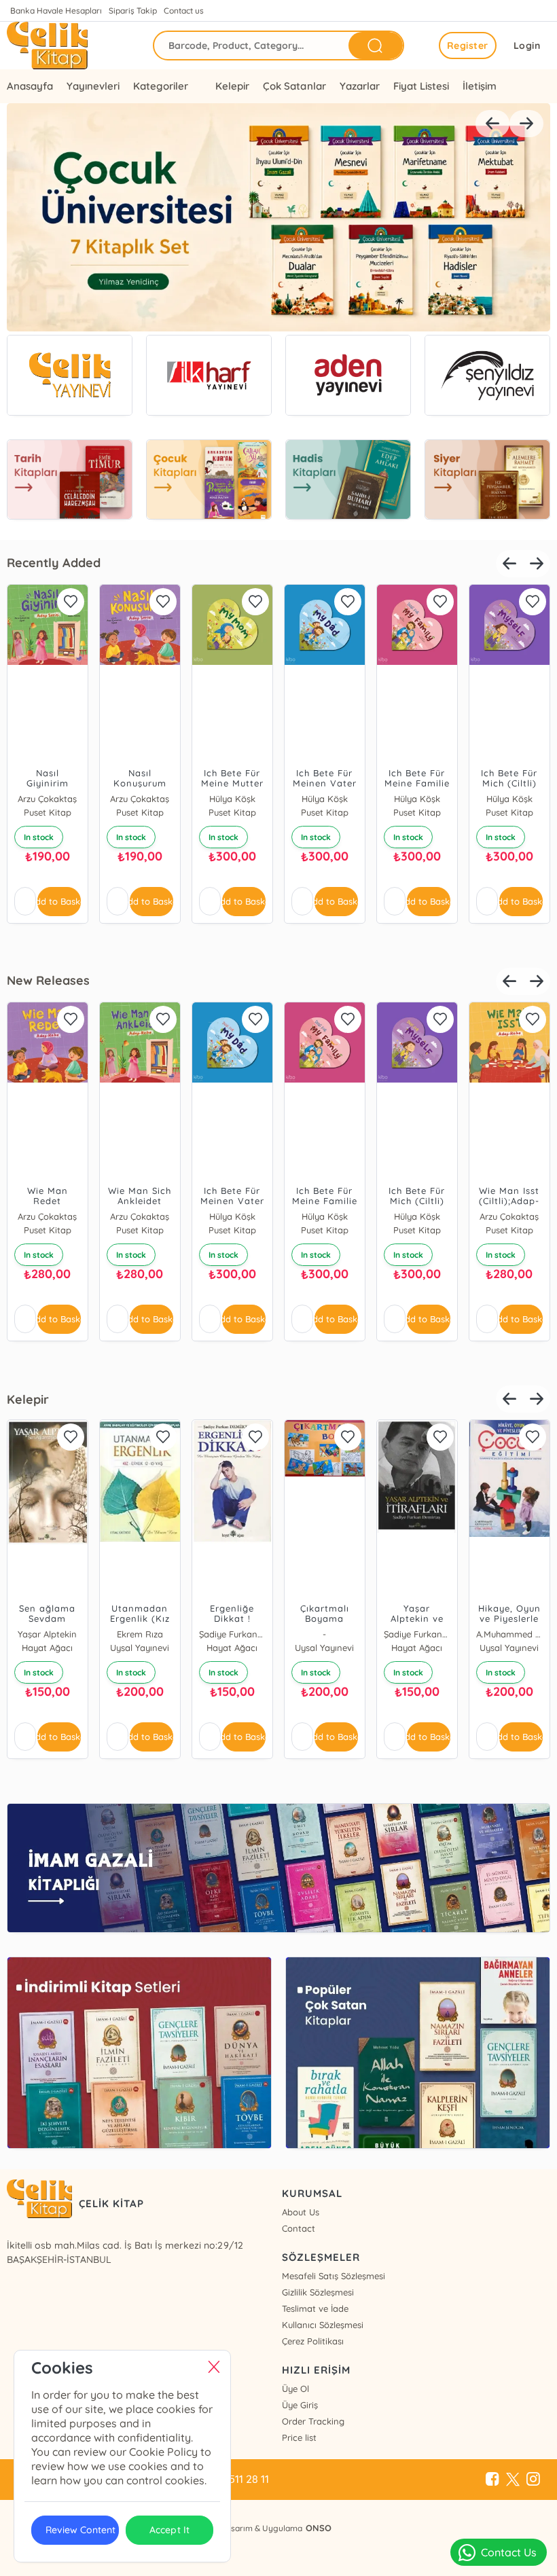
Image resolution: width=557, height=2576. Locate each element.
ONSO (319, 2528)
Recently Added (54, 563)
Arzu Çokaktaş (47, 799)
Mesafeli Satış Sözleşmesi (334, 2276)
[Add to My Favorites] (71, 602)
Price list (299, 2437)
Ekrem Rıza (140, 1634)
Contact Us (509, 2552)
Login (527, 46)
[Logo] (47, 46)
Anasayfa (30, 86)
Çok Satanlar (294, 86)
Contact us (184, 11)
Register (468, 46)
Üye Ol (295, 2389)
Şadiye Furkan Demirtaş (232, 1634)
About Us (301, 2212)
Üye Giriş (300, 2405)
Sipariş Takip (133, 11)
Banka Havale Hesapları (56, 11)
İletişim (480, 86)
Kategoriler (161, 86)
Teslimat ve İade (315, 2308)
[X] (513, 2480)
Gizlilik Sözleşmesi (318, 2292)
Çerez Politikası (313, 2341)
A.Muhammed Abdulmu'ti (509, 1634)
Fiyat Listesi (421, 86)
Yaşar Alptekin (47, 1634)
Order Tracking (313, 2421)
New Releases (48, 980)
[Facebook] (492, 2480)
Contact (299, 2228)
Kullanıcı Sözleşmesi (323, 2325)
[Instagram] (533, 2480)
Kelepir (232, 86)
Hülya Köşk (232, 799)
